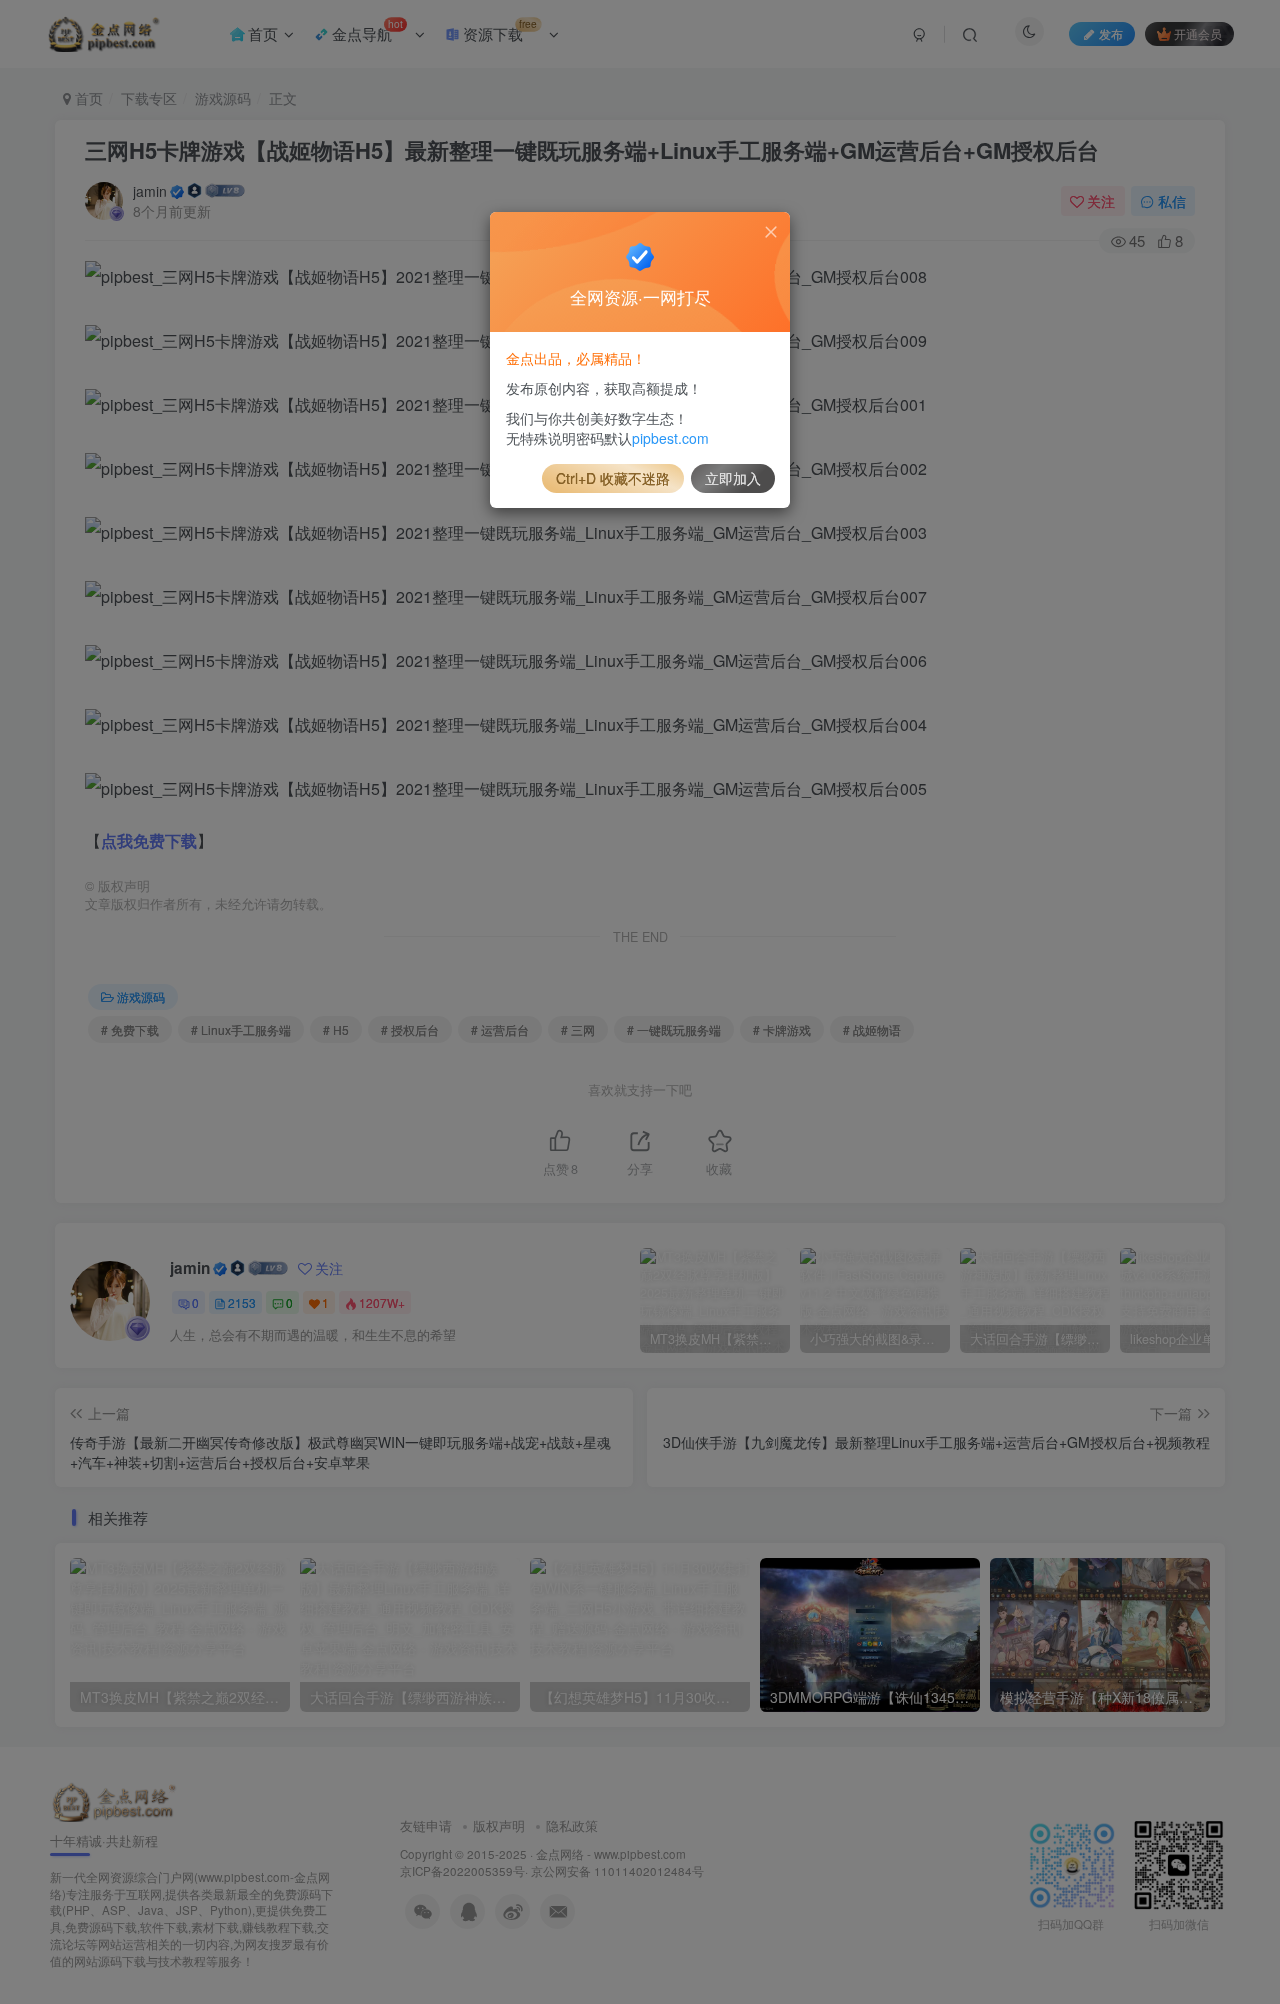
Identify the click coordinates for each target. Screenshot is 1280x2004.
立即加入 (733, 478)
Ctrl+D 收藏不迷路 (613, 478)
